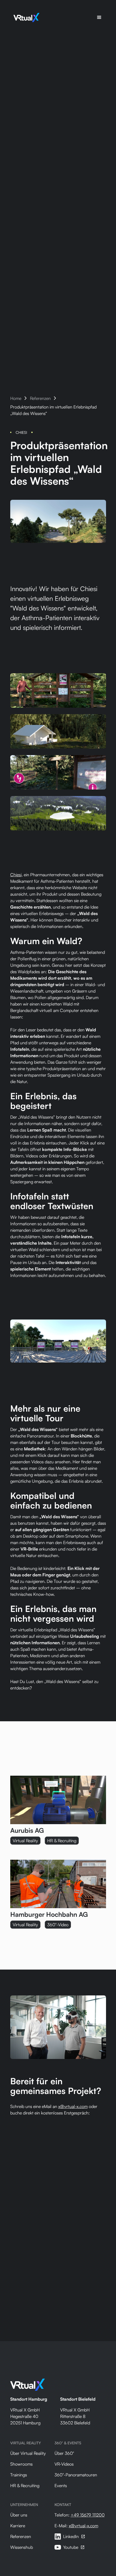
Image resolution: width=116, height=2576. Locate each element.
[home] (25, 18)
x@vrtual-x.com (73, 2106)
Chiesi (16, 875)
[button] (99, 18)
